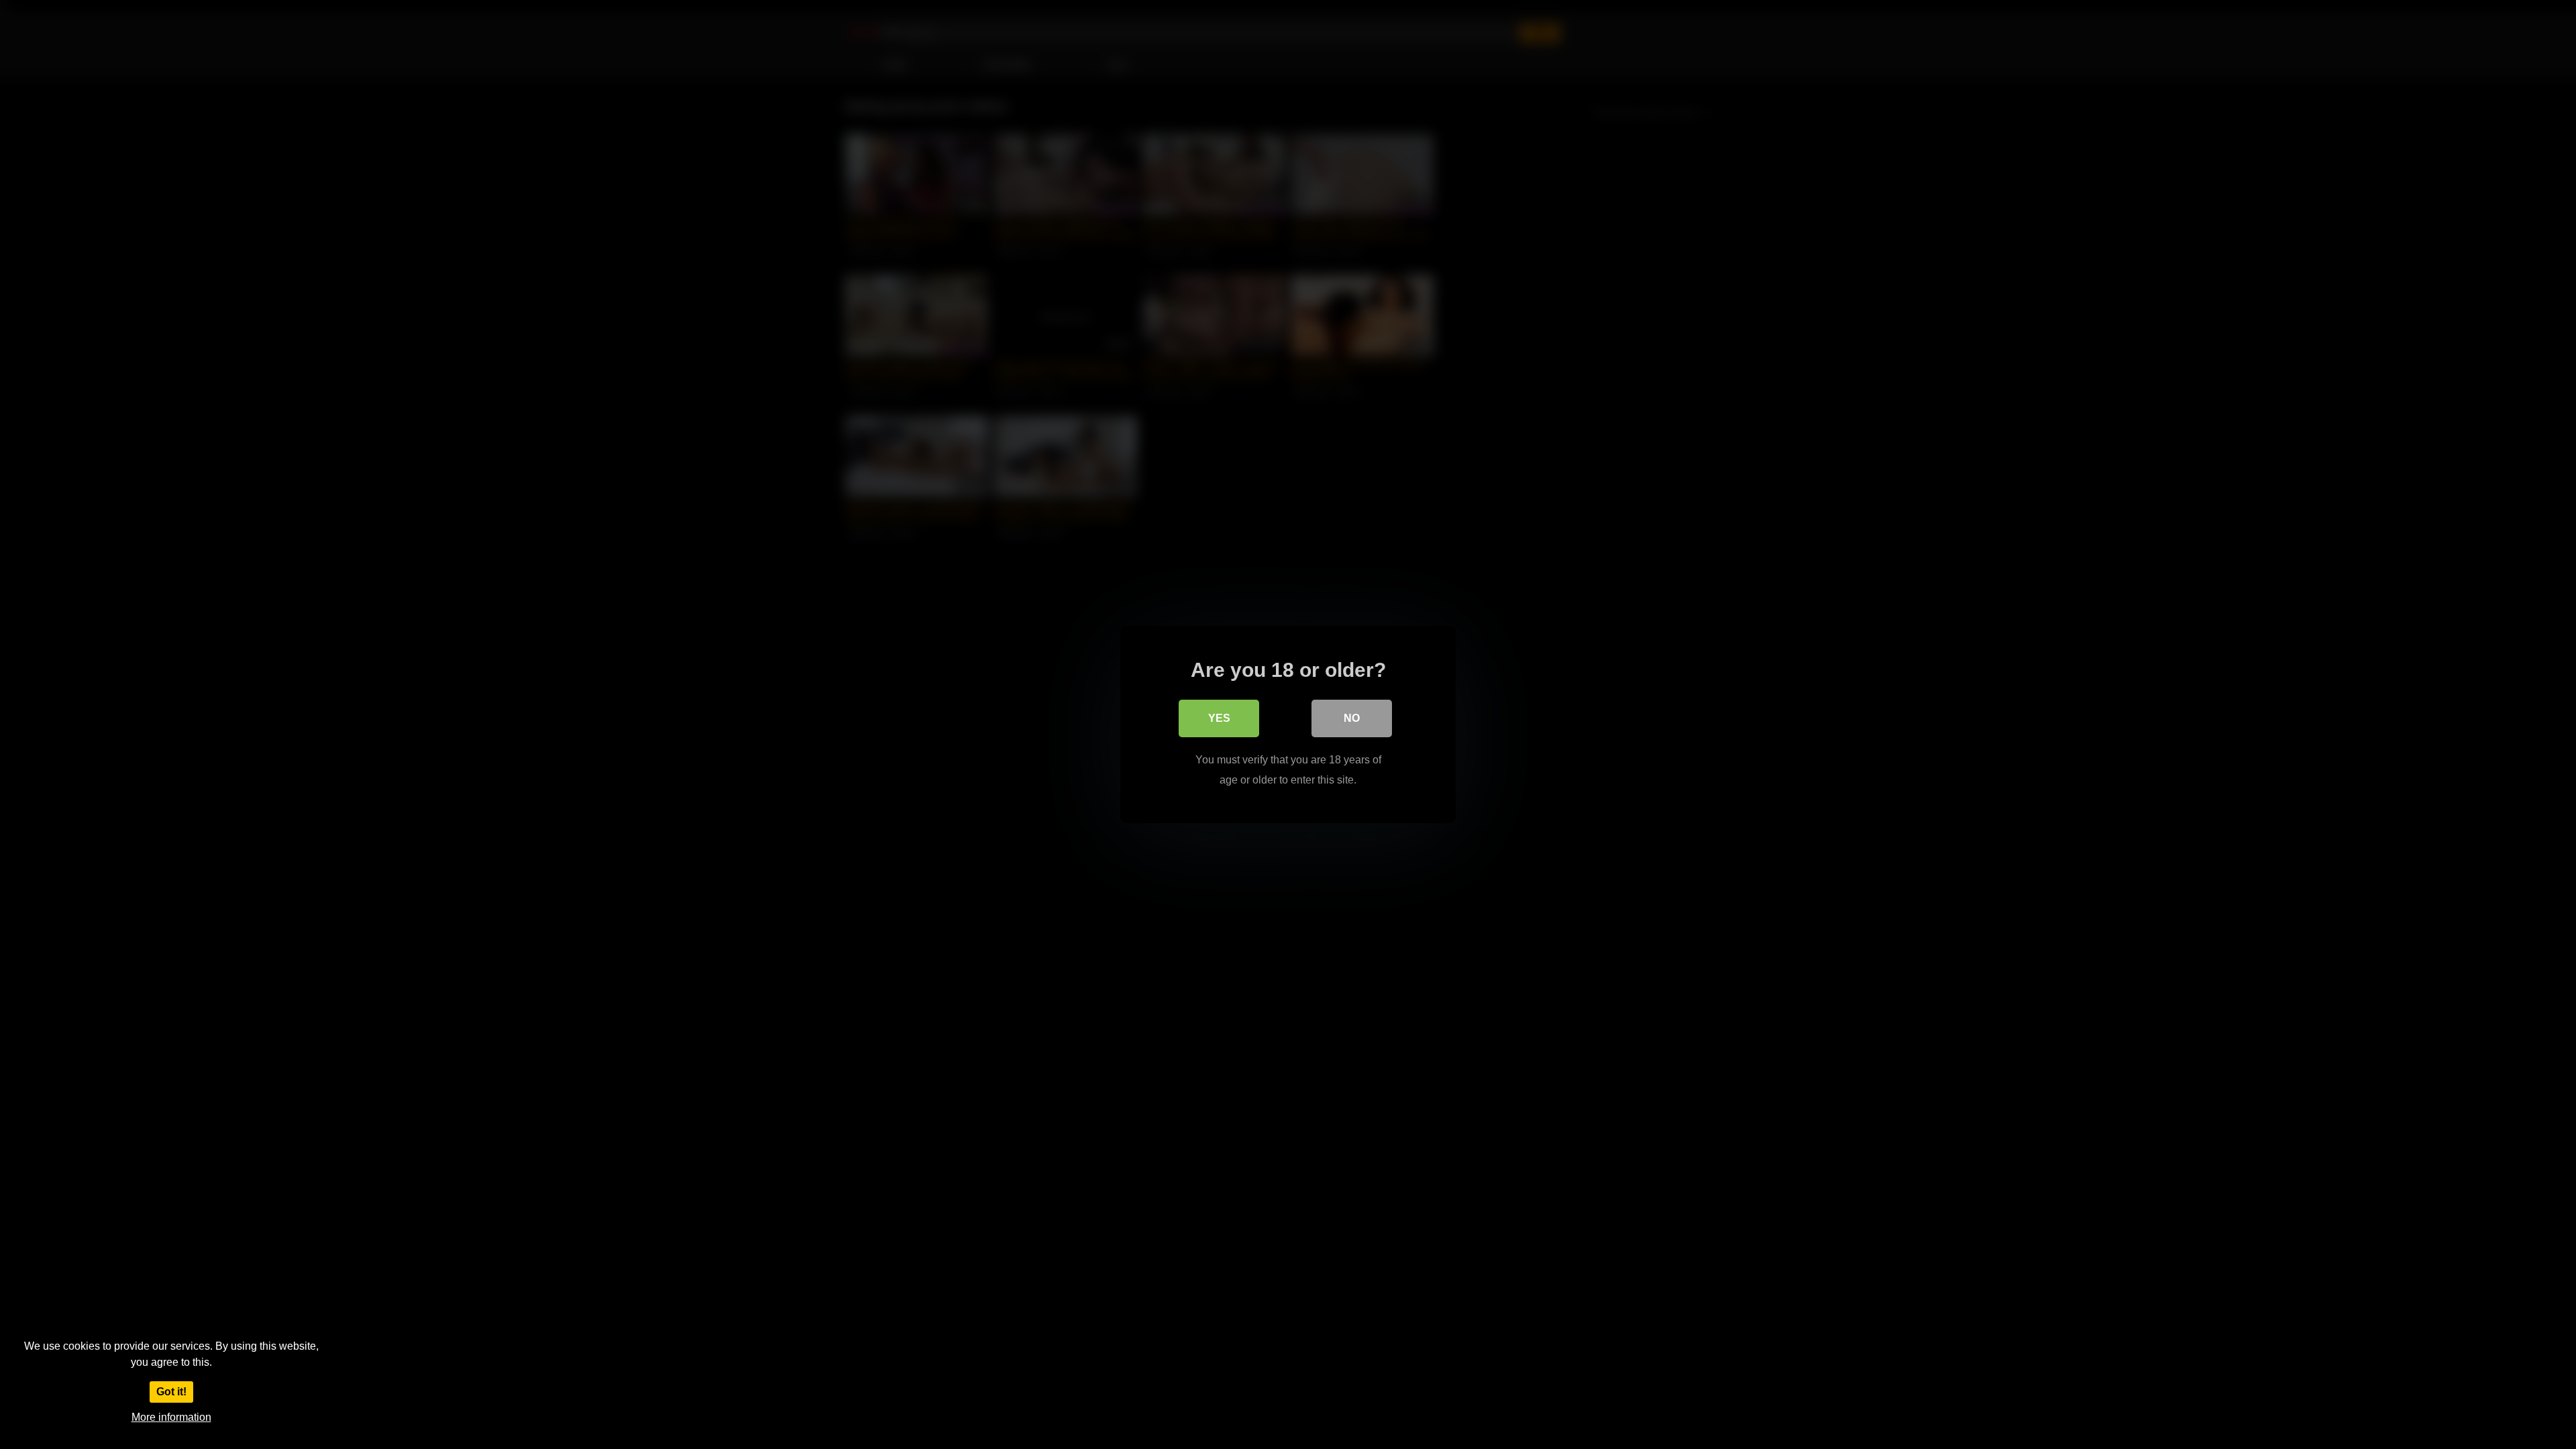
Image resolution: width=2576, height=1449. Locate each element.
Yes (1219, 718)
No (1352, 718)
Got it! (171, 1392)
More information (171, 1417)
